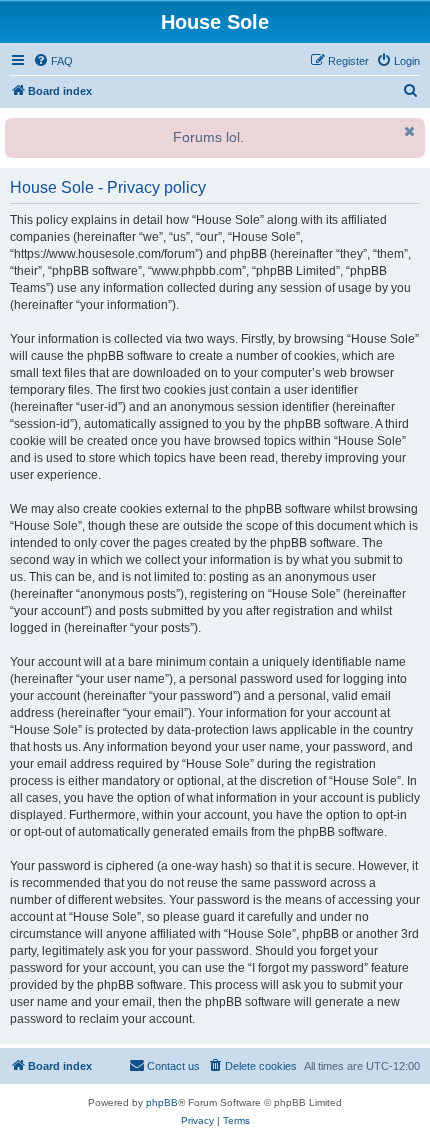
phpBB (162, 1102)
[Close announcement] (408, 131)
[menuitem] (53, 61)
